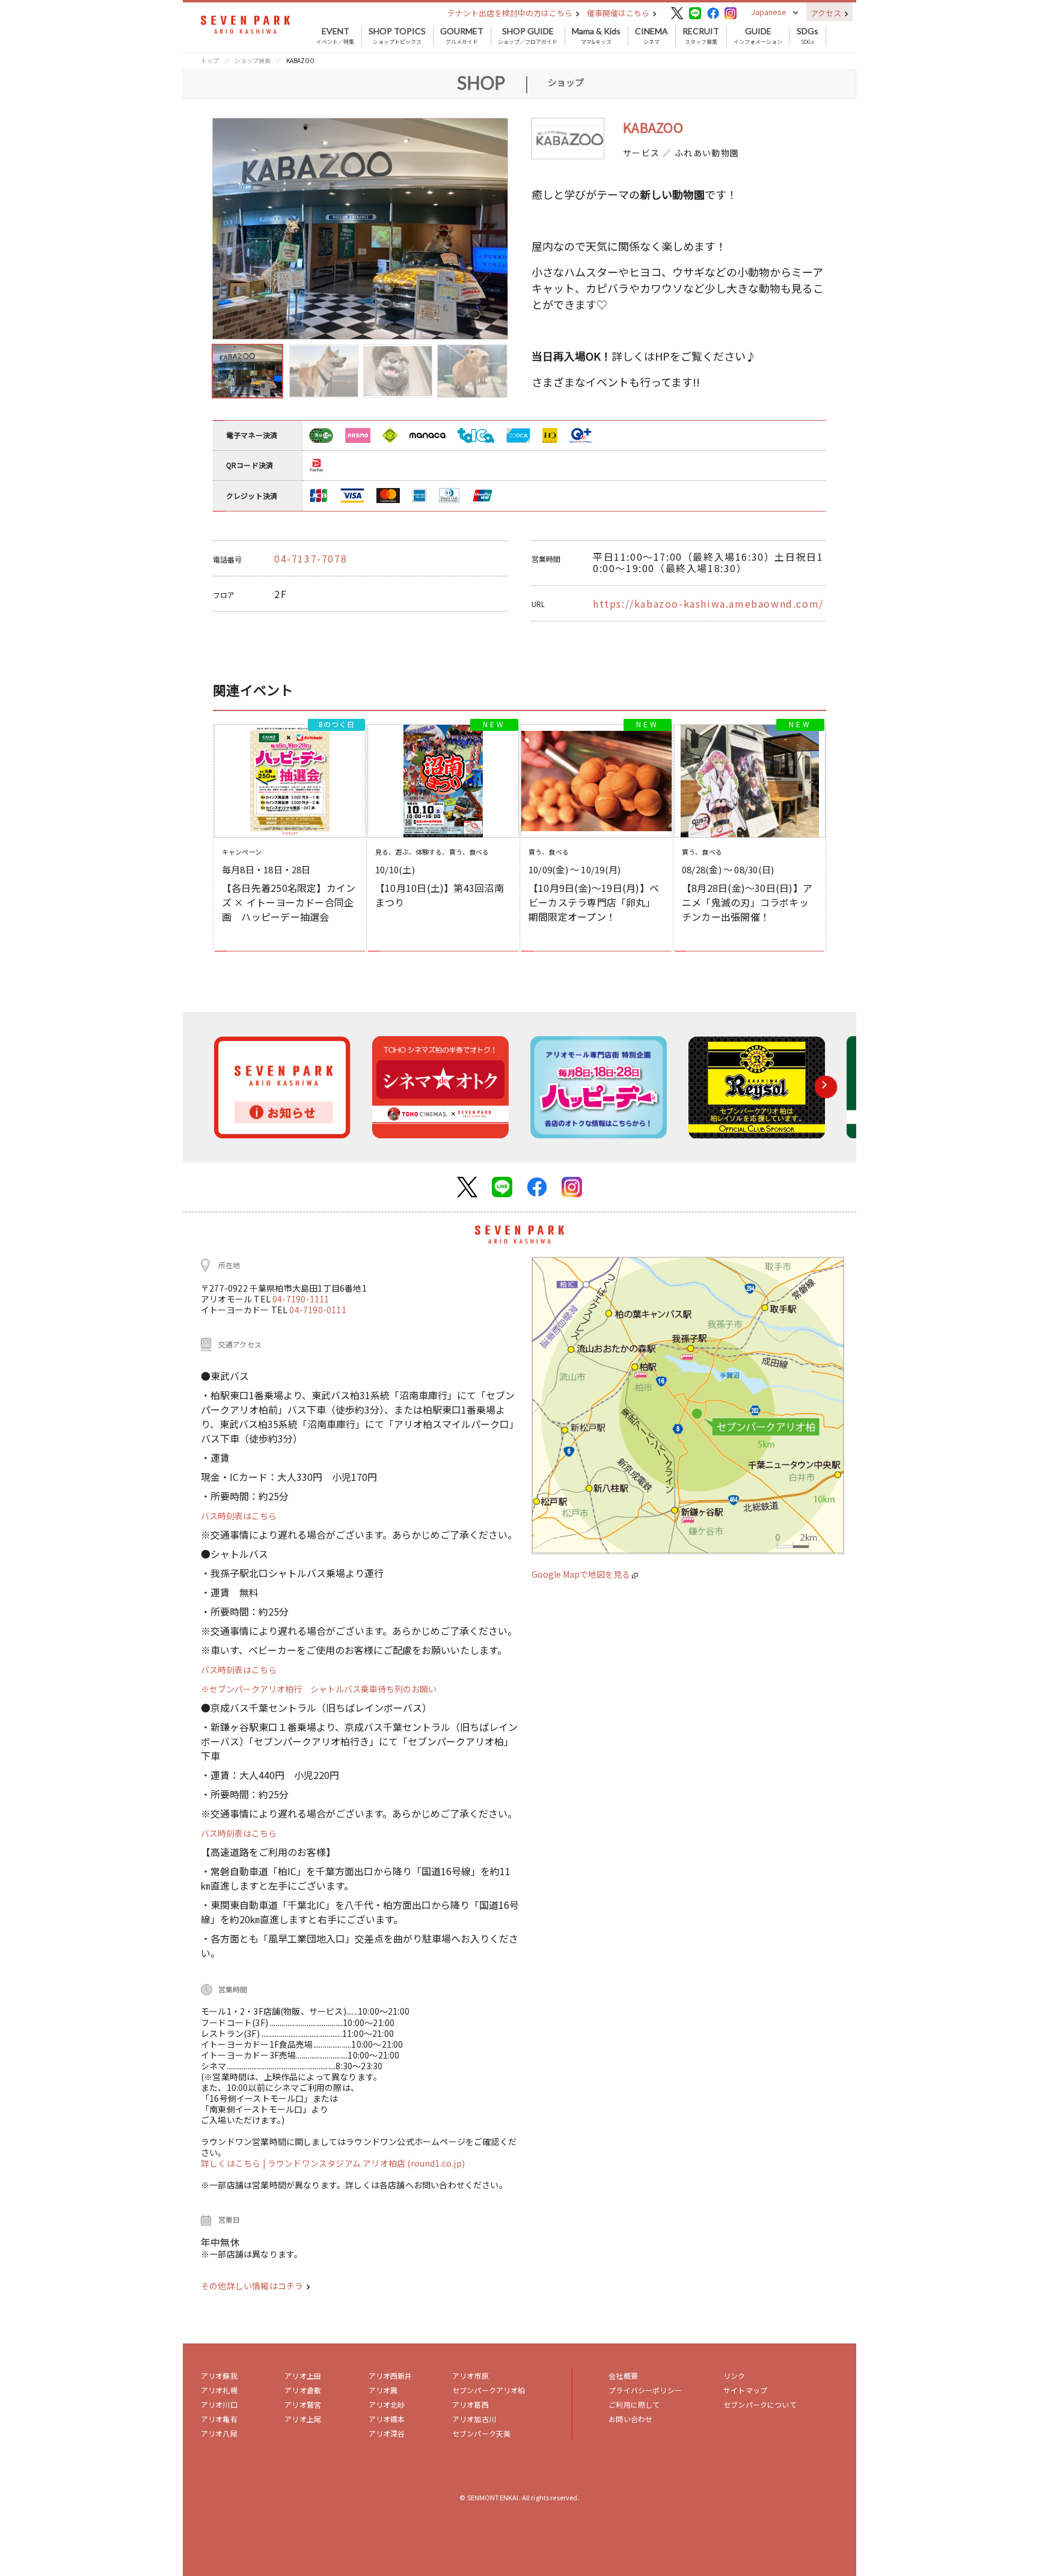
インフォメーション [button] (758, 36)
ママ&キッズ (596, 36)
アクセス (827, 13)
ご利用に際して (634, 2404)
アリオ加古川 (474, 2419)
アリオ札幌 (219, 2390)
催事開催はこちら (619, 13)
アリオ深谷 (387, 2433)
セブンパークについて (760, 2404)
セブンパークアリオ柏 (489, 2390)
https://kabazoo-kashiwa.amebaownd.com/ (708, 603)
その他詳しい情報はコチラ (253, 2286)
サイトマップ (745, 2390)
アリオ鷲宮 (303, 2404)
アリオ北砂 (387, 2404)
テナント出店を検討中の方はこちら (511, 13)
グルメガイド (462, 36)
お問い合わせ (630, 2419)
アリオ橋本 (387, 2419)
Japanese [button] (769, 12)
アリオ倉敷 (303, 2390)
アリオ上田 (303, 2376)
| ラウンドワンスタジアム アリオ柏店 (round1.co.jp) (364, 2163)
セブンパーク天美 (481, 2433)
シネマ (651, 36)
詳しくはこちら (232, 2163)
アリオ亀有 (219, 2419)
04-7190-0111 (317, 1310)
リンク (734, 2376)
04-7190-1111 (301, 1299)
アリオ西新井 (391, 2376)
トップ (210, 60)
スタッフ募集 (701, 36)
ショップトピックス (397, 36)
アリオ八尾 (219, 2433)
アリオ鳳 (383, 2390)
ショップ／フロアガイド (528, 36)
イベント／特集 (335, 36)
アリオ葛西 (470, 2404)
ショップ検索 (253, 60)
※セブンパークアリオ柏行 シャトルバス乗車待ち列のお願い (319, 1689)
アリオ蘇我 (219, 2376)
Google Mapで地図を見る (582, 1574)
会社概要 (623, 2376)
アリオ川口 (219, 2404)
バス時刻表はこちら (239, 1516)
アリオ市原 (470, 2376)
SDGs (808, 36)
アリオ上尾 (303, 2419)
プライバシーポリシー (645, 2390)
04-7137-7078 (311, 558)
